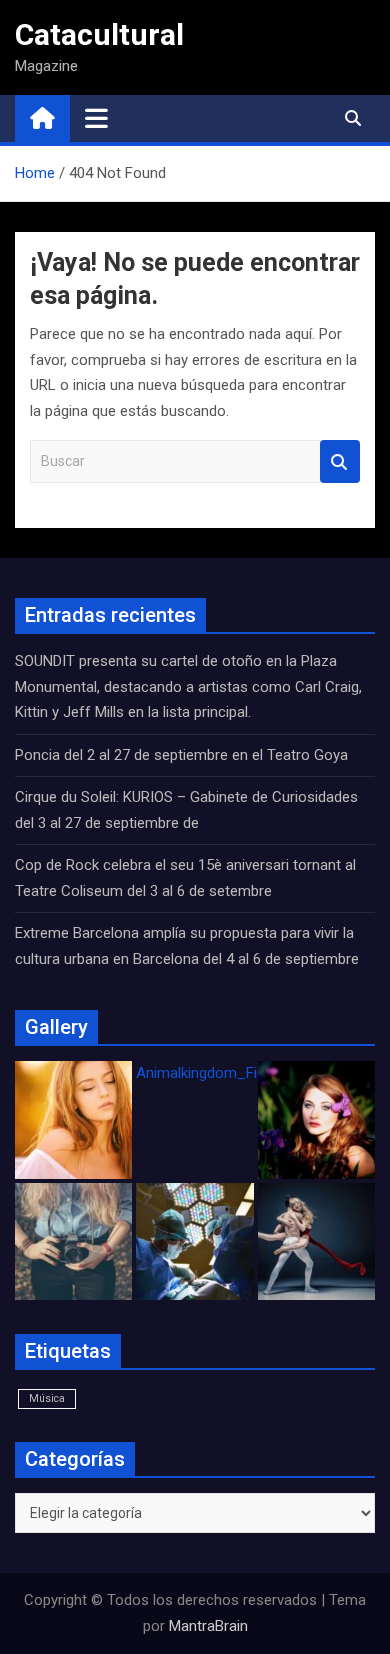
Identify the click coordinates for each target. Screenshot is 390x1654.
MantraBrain (208, 1626)
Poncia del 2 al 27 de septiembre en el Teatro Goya (181, 755)
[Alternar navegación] (96, 118)
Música (47, 1398)
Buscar (340, 461)
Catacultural (99, 34)
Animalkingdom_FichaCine (223, 1073)
